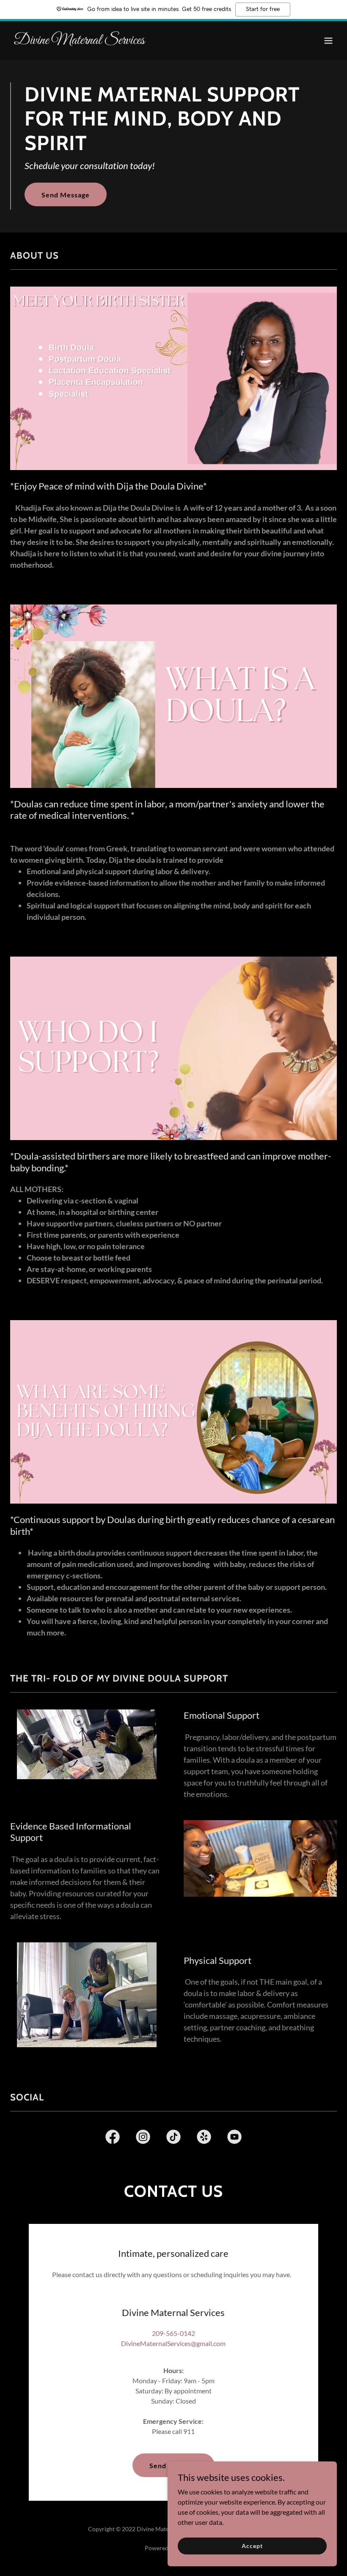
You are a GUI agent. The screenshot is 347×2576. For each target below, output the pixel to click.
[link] (79, 41)
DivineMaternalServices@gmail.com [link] (173, 2343)
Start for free (263, 9)
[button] (328, 41)
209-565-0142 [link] (173, 2333)
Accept (252, 2546)
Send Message (66, 195)
